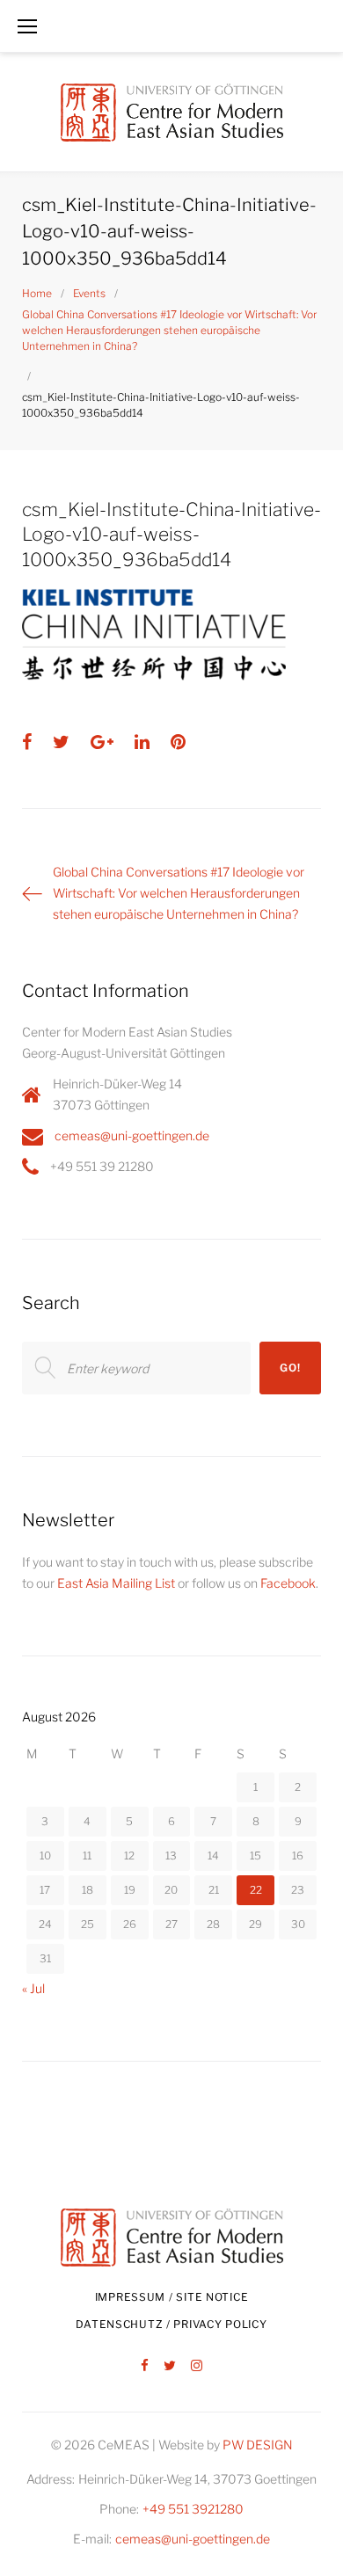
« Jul (33, 1988)
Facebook (288, 1583)
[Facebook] (145, 2366)
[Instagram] (197, 2366)
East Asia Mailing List (116, 1583)
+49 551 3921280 (193, 2509)
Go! (290, 1368)
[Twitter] (170, 2366)
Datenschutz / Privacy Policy (171, 2324)
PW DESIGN (258, 2445)
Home (37, 293)
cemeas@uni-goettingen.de (132, 1135)
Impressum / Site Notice (172, 2297)
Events (89, 293)
